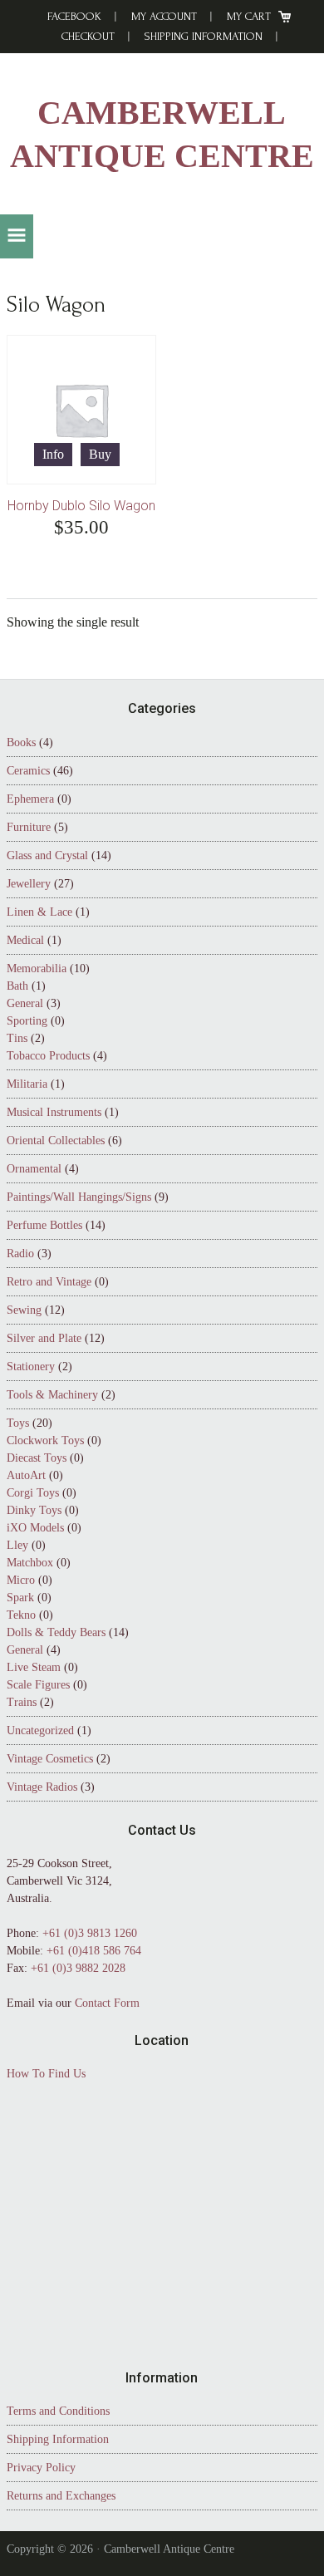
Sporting (27, 1021)
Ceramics (28, 771)
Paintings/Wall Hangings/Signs (79, 1197)
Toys (18, 1423)
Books (21, 742)
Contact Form (107, 2003)
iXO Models (35, 1528)
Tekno (21, 1615)
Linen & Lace (39, 912)
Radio (20, 1254)
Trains (22, 1702)
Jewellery (29, 884)
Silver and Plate (44, 1338)
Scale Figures (38, 1685)
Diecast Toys (37, 1458)
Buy (100, 454)
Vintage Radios (42, 1787)
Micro (21, 1580)
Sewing (24, 1310)
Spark (20, 1598)
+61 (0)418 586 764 (94, 1951)
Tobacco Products (48, 1056)
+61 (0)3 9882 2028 (78, 1968)
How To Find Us (46, 2074)
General (25, 1003)
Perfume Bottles (44, 1225)
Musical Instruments (54, 1112)
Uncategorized (40, 1730)
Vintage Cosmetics (50, 1759)
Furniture (29, 827)
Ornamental (34, 1169)
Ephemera (30, 799)
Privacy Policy (41, 2468)
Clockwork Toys (45, 1440)
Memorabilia (37, 968)
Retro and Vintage (49, 1282)
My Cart (249, 16)
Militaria (27, 1084)
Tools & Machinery (52, 1395)
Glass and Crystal (47, 855)
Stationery (31, 1367)
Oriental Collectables (56, 1141)
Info (53, 454)
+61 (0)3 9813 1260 (90, 1933)
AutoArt (26, 1475)
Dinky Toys (34, 1510)
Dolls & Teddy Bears (56, 1632)
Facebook (74, 16)
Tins (17, 1038)
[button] (17, 236)
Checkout (88, 36)
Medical (25, 940)
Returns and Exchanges (61, 2496)
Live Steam (34, 1667)
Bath (17, 986)
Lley (17, 1545)
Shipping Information (204, 36)
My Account (164, 16)
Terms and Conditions (58, 2411)
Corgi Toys (33, 1493)
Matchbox (30, 1563)
